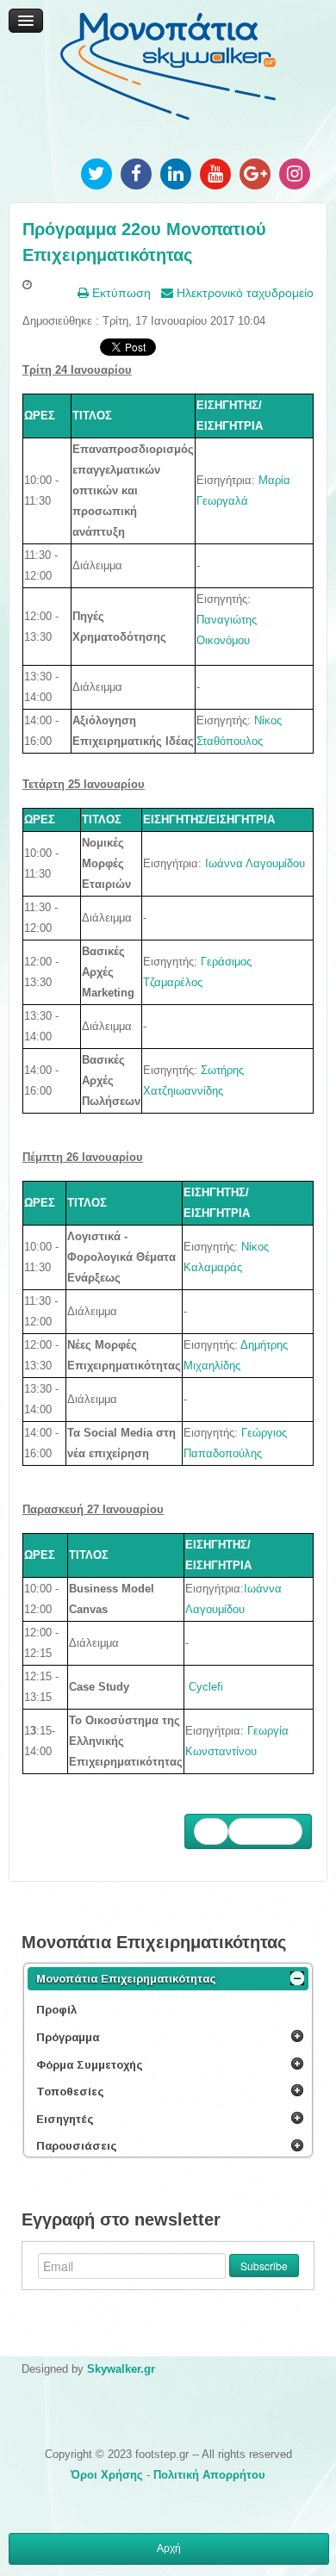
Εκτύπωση (120, 293)
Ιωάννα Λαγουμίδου (255, 863)
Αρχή (169, 2548)
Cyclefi (206, 1687)
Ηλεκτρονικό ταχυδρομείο (243, 293)
